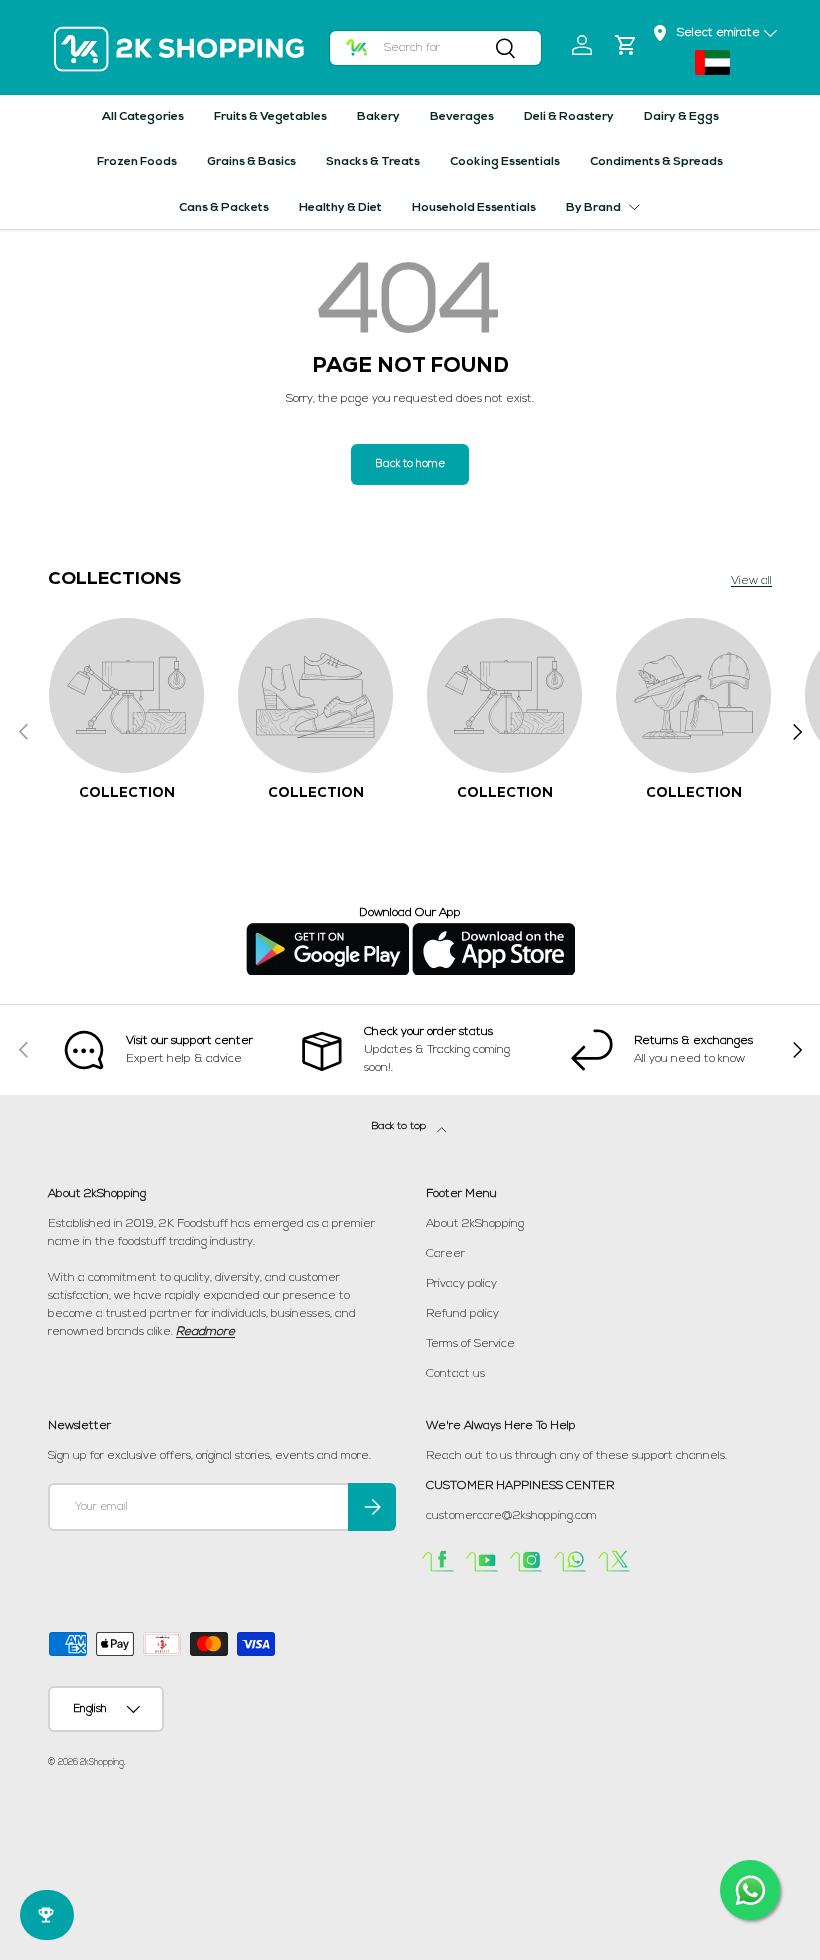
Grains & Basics (251, 162)
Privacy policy (461, 1284)
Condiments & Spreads (656, 162)
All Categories (143, 117)
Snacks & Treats (373, 162)
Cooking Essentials (505, 162)
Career (445, 1254)
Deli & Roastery (569, 117)
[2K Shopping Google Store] (327, 931)
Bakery (378, 117)
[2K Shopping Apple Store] (493, 931)
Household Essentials (474, 208)
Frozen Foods (137, 162)
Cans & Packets (224, 208)
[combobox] (436, 48)
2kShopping (102, 1762)
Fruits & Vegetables (270, 117)
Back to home (410, 464)
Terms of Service (470, 1344)
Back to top (400, 1126)
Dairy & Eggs (681, 117)
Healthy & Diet (340, 208)
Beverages (462, 117)
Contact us (455, 1374)
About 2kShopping (475, 1224)
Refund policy (462, 1314)
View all (751, 581)
